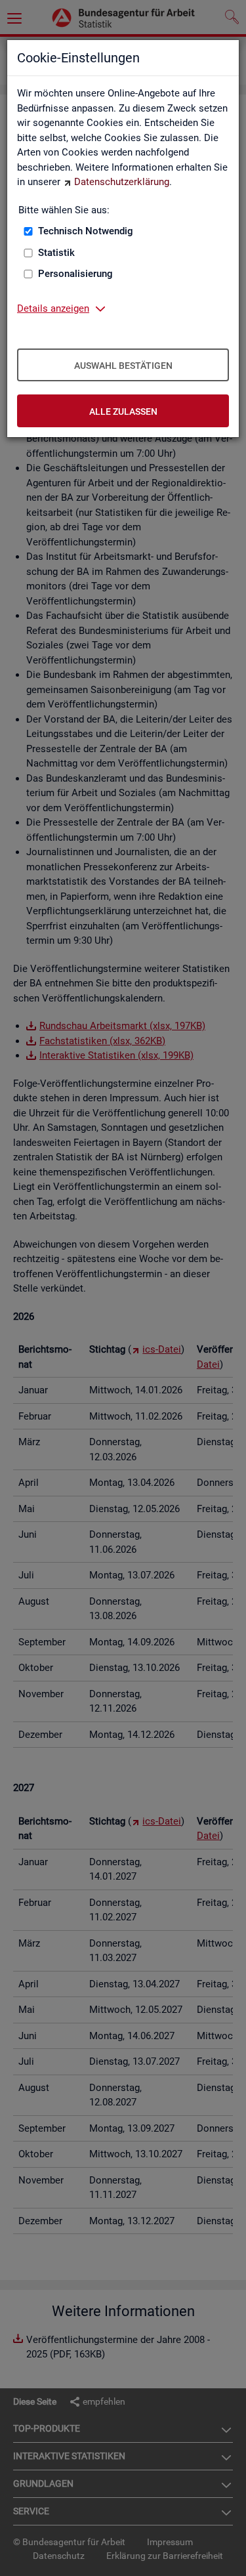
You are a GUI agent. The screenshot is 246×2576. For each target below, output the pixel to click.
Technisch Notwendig (86, 231)
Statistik (56, 253)
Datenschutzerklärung (122, 182)
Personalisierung (75, 274)
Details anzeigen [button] (53, 308)
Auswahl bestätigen (123, 366)
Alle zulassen (123, 412)
